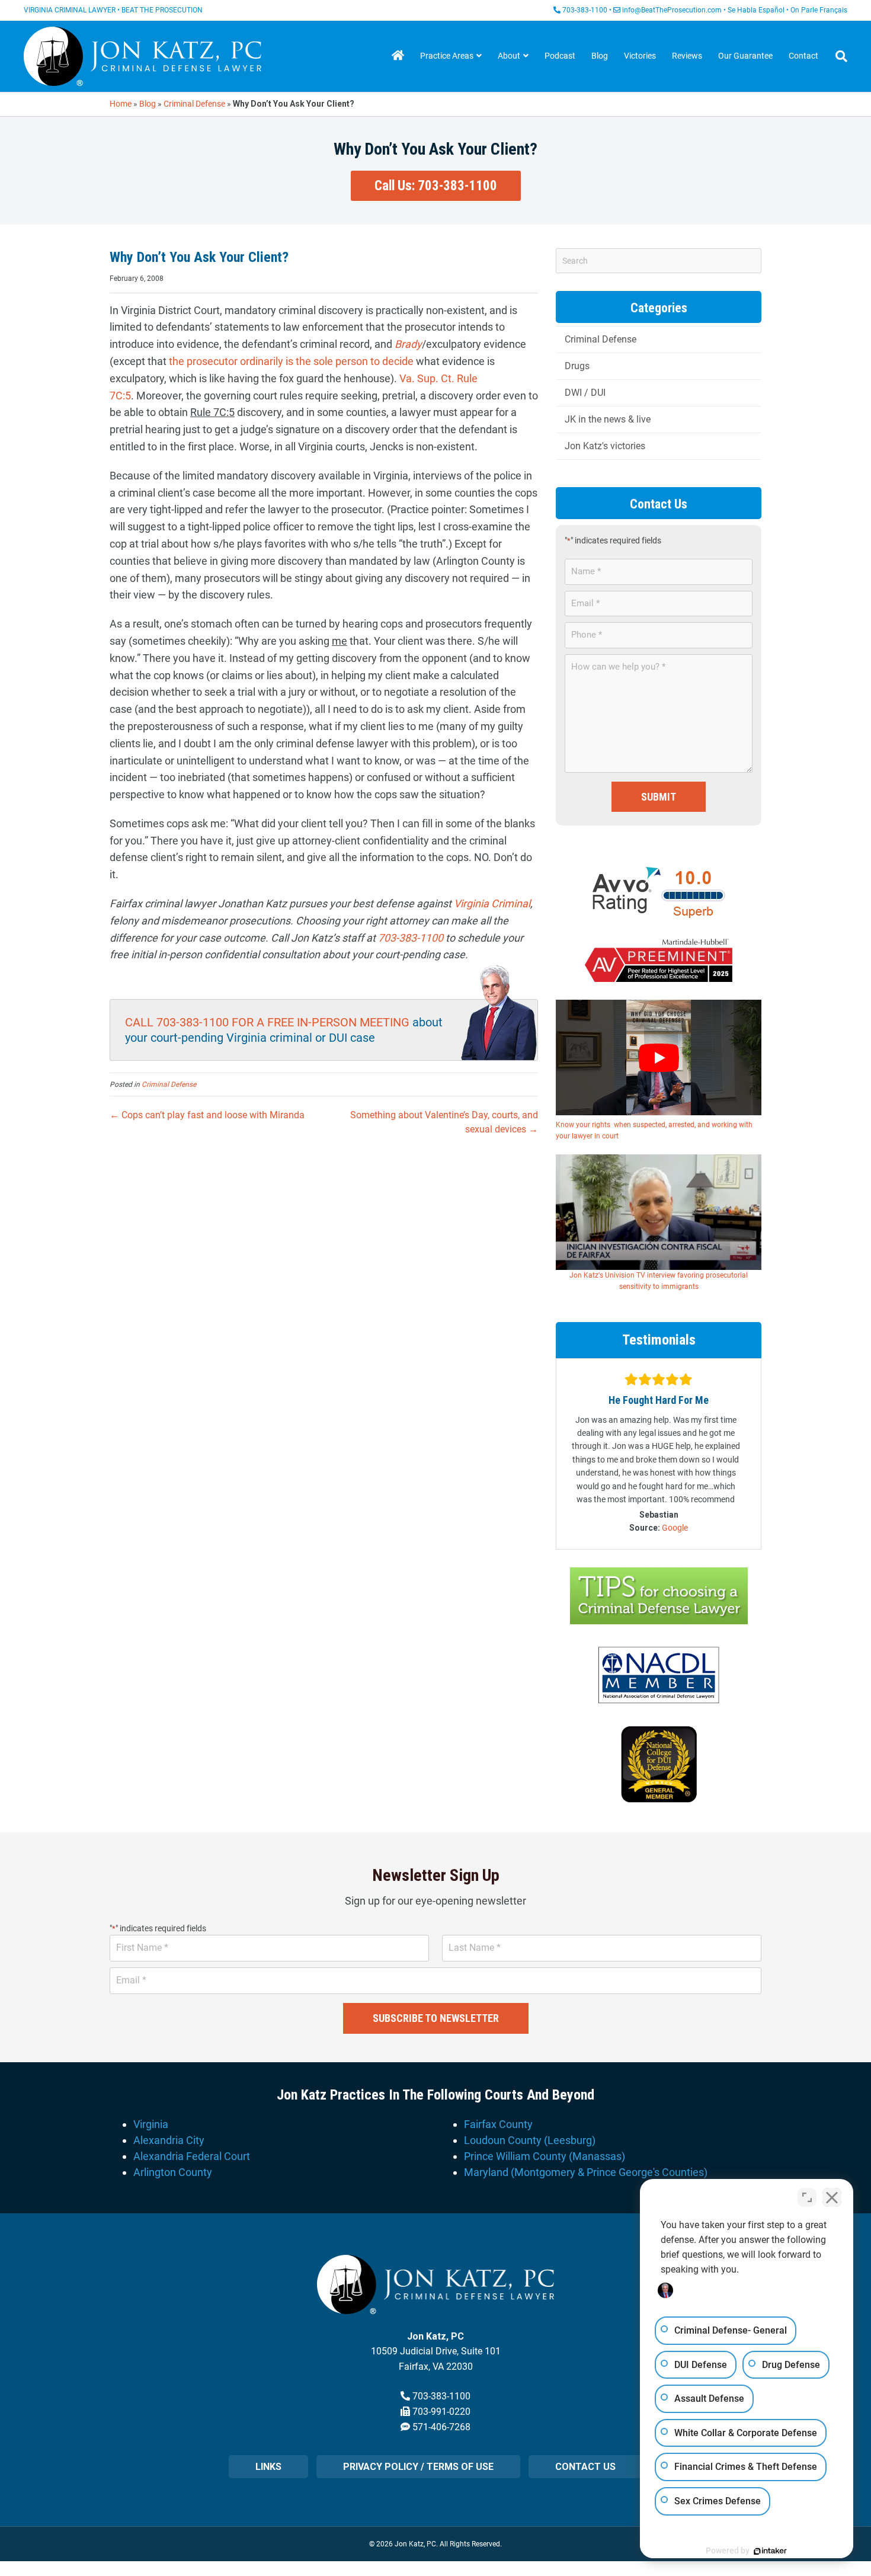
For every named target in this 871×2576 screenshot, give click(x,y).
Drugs (577, 366)
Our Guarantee (745, 56)
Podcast (560, 56)
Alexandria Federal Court (192, 2156)
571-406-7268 (441, 2427)
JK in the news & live (608, 419)
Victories (640, 56)
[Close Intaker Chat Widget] (832, 2197)
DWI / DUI (585, 393)
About (509, 56)
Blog (600, 56)
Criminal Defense (194, 104)
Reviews (687, 56)
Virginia (151, 2124)
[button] (436, 186)
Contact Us (585, 2467)
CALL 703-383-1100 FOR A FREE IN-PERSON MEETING (267, 1022)
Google (675, 1528)
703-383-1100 (585, 10)
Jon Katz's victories (605, 446)
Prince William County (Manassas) (545, 2156)
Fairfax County (498, 2124)
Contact (803, 56)
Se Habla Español (756, 10)
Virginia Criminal (492, 903)
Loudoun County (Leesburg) (530, 2140)
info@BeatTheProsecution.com (672, 10)
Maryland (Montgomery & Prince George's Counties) (586, 2172)
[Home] (398, 56)
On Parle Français (819, 10)
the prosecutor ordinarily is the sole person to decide (291, 361)
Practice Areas (447, 56)
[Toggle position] (807, 2197)
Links (268, 2467)
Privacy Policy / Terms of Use (418, 2467)
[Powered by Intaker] (770, 2551)
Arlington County (173, 2172)
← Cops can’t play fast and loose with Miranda (207, 1115)
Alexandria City (169, 2140)
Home (121, 104)
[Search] (837, 56)
